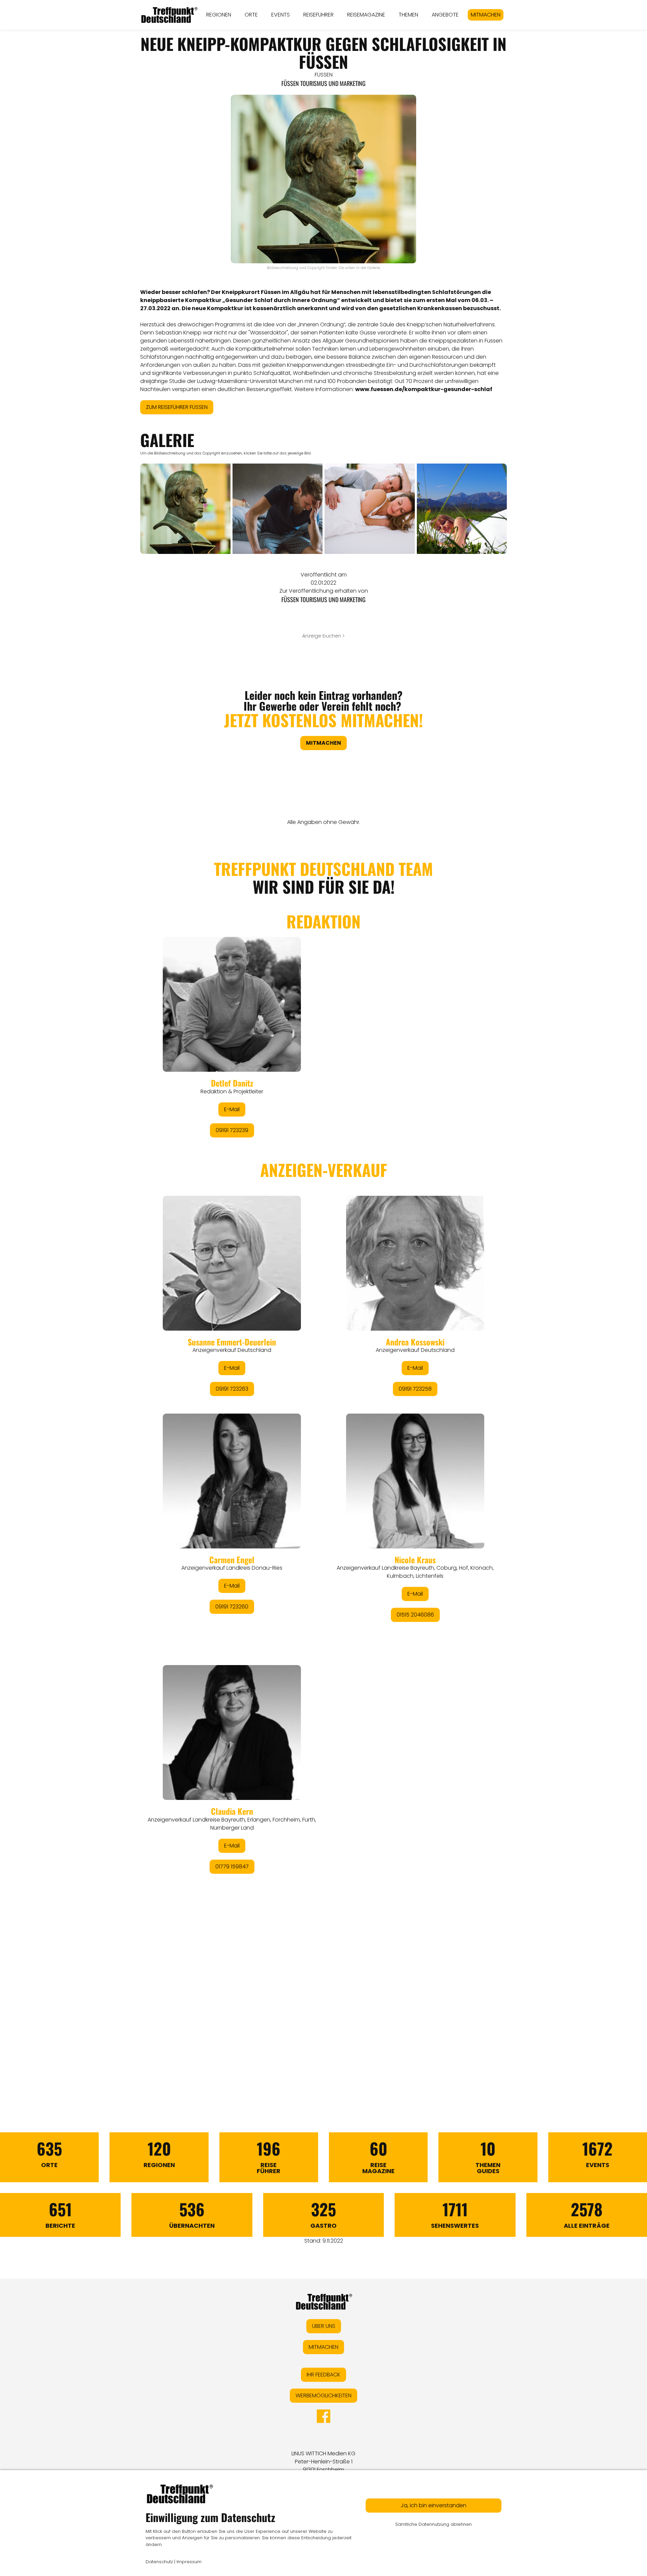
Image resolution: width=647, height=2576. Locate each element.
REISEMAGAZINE (366, 15)
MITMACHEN (486, 15)
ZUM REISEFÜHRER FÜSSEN (177, 407)
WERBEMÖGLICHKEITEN (323, 2395)
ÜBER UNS (324, 2326)
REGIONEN (219, 15)
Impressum (189, 2562)
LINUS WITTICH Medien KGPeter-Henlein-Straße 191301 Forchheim (323, 2462)
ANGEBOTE (445, 15)
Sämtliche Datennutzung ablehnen (434, 2524)
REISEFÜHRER (318, 15)
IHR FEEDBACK (323, 2375)
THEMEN (408, 15)
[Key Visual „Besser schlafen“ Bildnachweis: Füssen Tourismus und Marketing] (462, 509)
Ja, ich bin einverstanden (434, 2505)
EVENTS (281, 15)
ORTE (251, 15)
